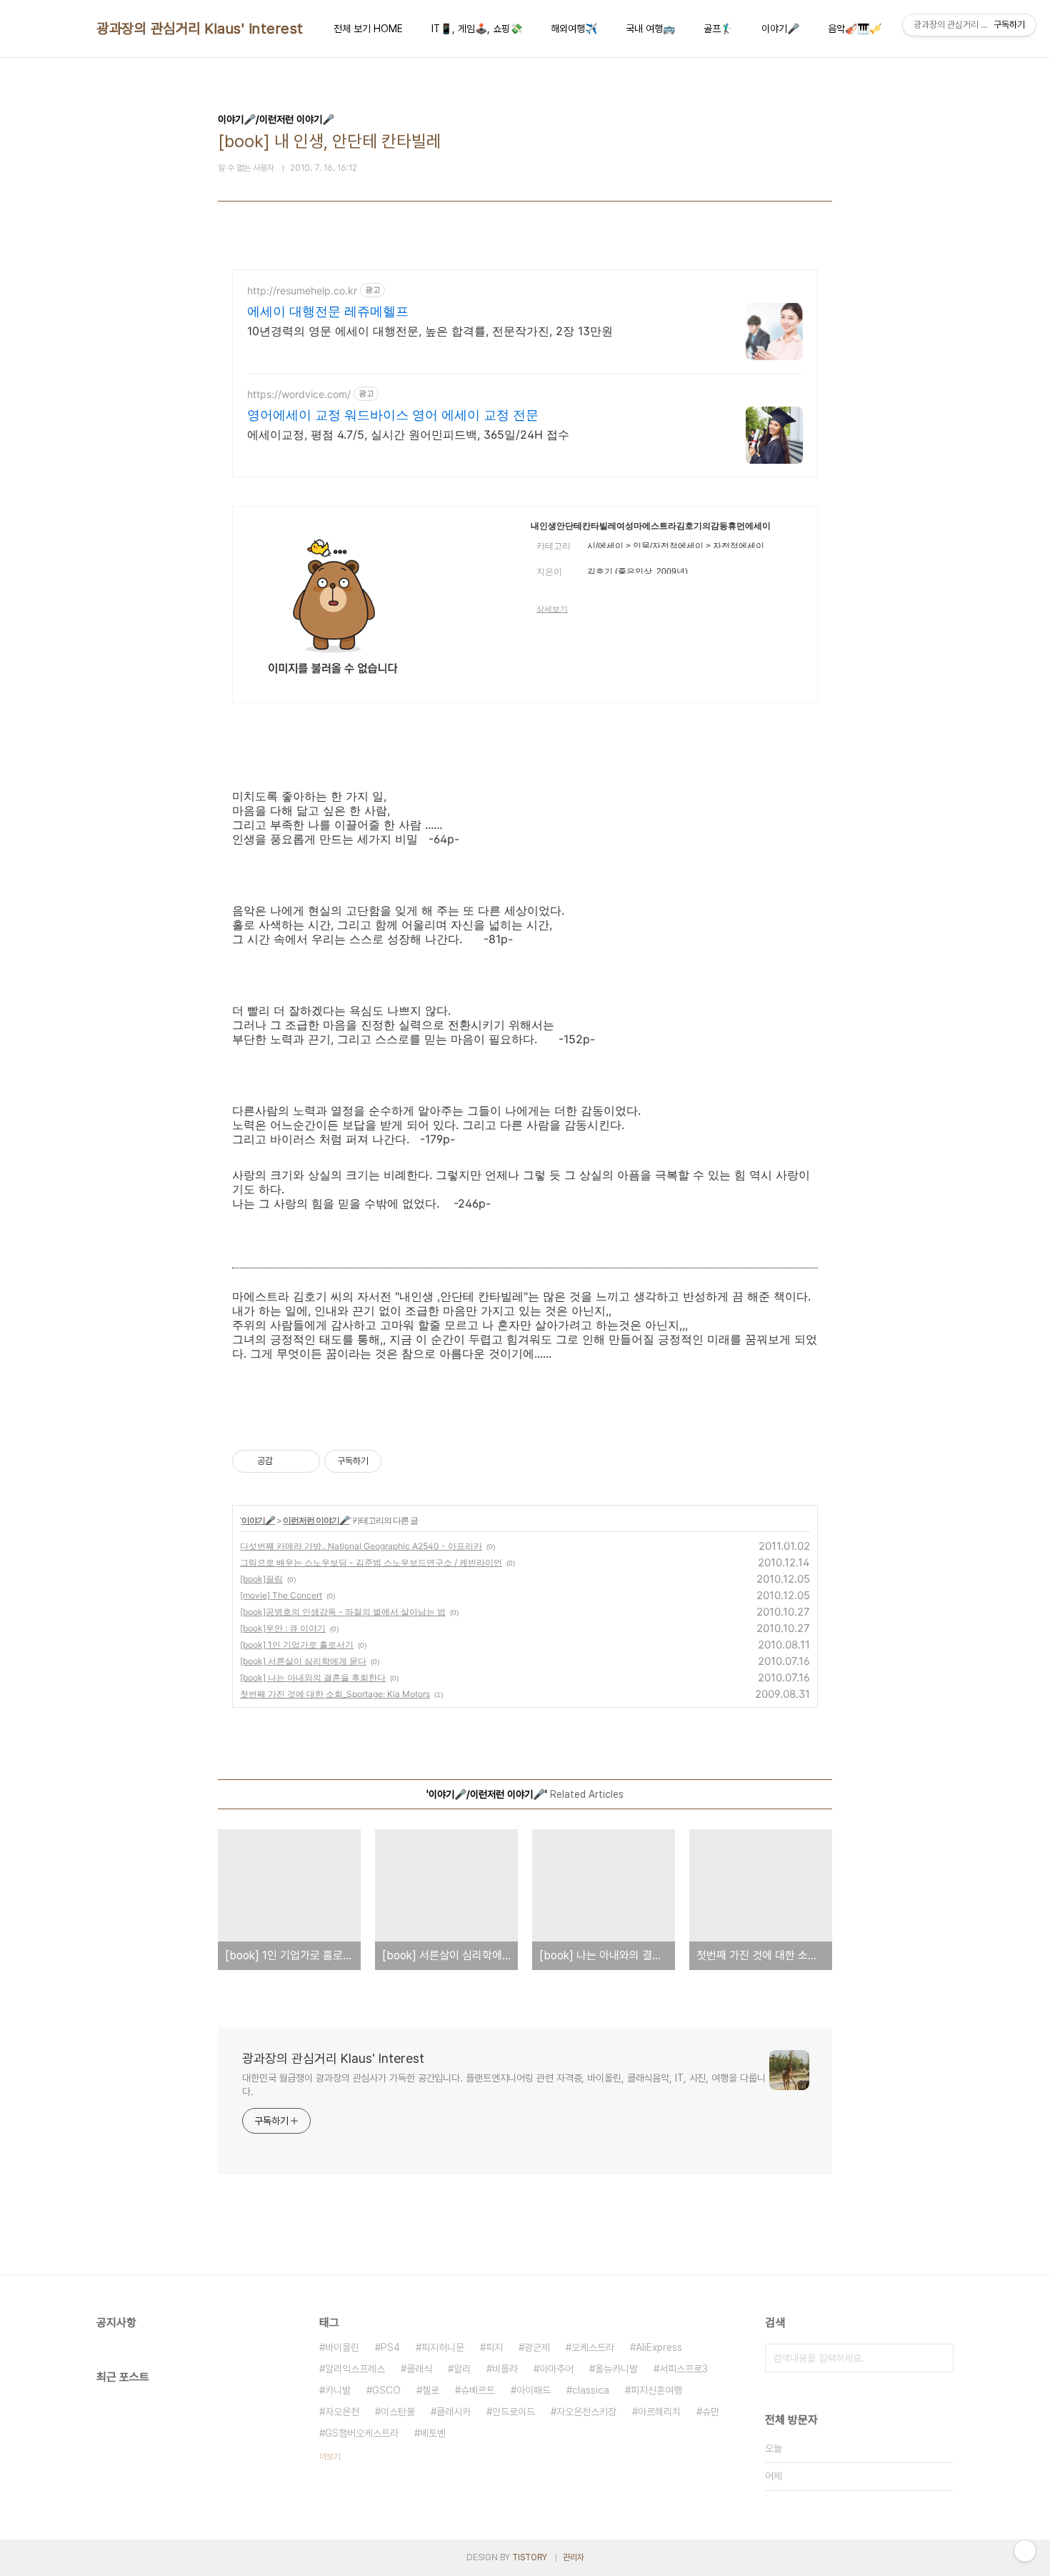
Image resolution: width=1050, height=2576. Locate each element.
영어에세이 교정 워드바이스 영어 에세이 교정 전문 (393, 415)
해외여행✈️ (574, 29)
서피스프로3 (684, 2369)
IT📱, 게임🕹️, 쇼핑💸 (477, 29)
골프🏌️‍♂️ (718, 29)
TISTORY (530, 2557)
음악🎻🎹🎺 (855, 29)
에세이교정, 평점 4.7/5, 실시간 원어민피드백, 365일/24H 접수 (408, 434)
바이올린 (342, 2347)
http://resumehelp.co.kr (302, 290)
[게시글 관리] (304, 1461)
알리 (462, 2369)
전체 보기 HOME (368, 29)
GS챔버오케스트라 (362, 2433)
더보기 (330, 2457)
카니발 (338, 2390)
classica (591, 2390)
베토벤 (433, 2433)
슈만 (711, 2412)
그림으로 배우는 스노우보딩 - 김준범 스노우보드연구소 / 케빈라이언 (371, 1562)
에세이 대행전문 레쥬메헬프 (328, 311)
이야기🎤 (780, 29)
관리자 (574, 2557)
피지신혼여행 (656, 2390)
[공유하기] (286, 1461)
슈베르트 (478, 2390)
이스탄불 (398, 2412)
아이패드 (534, 2390)
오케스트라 (593, 2347)
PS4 (390, 2347)
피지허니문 (443, 2347)
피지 (494, 2347)
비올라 (505, 2369)
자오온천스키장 (586, 2412)
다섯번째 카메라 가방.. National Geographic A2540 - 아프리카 (361, 1546)
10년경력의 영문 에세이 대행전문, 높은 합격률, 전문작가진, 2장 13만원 (430, 331)
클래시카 (454, 2412)
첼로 (431, 2390)
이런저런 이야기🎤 (316, 1520)
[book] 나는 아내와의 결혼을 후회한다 (313, 1677)
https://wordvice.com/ (299, 394)
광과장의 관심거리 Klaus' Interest (200, 29)
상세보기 (552, 609)
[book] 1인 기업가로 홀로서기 (297, 1645)
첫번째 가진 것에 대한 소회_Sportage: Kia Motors (335, 1694)
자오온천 (342, 2412)
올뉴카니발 (616, 2369)
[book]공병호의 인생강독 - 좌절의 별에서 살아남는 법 (343, 1612)
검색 (939, 2358)
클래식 (419, 2369)
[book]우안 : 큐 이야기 (283, 1628)
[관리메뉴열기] (1025, 2551)
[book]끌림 (261, 1579)
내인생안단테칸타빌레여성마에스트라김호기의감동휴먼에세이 (651, 526)
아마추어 (556, 2369)
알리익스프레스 (355, 2369)
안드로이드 (514, 2412)
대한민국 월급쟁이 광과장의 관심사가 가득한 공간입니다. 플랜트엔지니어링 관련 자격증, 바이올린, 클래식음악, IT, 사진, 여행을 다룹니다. (504, 2085)
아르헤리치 (659, 2412)
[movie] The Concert (281, 1595)
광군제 (537, 2347)
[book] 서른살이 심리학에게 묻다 (303, 1661)
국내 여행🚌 (650, 29)
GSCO (386, 2390)
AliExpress (659, 2347)
